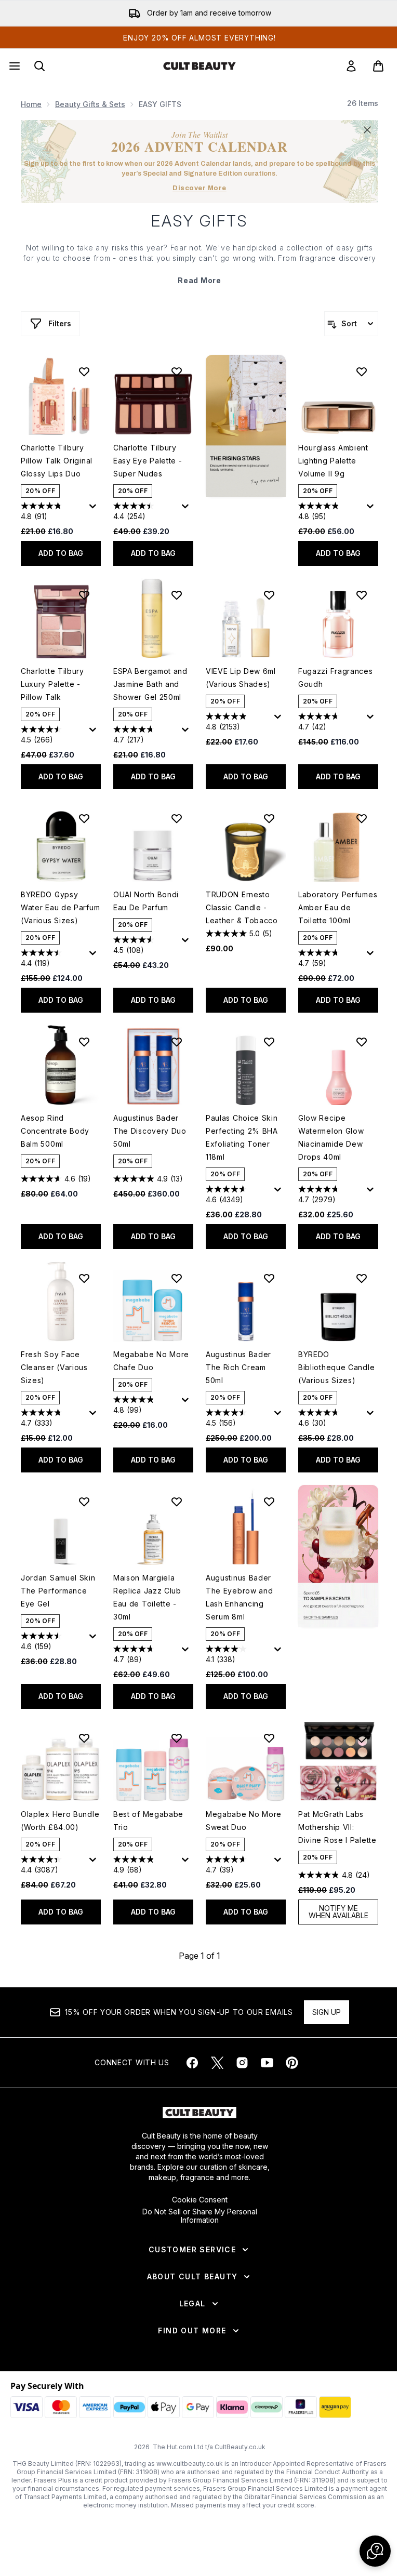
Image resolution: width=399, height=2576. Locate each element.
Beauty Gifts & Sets (90, 104)
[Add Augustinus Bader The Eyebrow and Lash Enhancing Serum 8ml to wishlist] (269, 1502)
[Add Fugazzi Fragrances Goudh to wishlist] (362, 595)
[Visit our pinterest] (292, 2063)
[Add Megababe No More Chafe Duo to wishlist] (177, 1278)
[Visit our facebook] (192, 2063)
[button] (246, 426)
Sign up (327, 2012)
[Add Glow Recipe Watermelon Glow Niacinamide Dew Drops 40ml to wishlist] (362, 1042)
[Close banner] (367, 130)
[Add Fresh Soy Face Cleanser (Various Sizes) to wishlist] (84, 1278)
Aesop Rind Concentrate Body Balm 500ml (55, 1131)
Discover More (199, 188)
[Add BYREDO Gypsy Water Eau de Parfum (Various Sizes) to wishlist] (84, 818)
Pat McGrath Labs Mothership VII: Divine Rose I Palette (337, 1827)
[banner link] (338, 1556)
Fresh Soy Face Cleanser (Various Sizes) (54, 1367)
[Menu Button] (14, 66)
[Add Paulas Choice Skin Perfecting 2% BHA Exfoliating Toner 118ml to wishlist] (269, 1042)
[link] (351, 66)
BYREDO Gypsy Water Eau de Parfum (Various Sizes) (60, 907)
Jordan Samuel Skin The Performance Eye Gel (58, 1591)
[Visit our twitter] (217, 2063)
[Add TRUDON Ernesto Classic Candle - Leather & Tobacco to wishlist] (269, 818)
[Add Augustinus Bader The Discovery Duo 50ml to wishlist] (177, 1042)
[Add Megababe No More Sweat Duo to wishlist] (269, 1738)
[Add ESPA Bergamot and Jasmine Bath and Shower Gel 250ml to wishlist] (177, 595)
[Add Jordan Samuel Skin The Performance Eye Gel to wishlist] (84, 1502)
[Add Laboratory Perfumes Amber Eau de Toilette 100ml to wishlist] (362, 818)
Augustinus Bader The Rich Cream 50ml (238, 1367)
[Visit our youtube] (267, 2063)
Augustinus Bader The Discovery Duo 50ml (150, 1131)
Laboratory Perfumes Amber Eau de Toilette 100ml (338, 907)
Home (31, 104)
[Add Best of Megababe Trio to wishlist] (177, 1738)
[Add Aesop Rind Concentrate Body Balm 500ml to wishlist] (84, 1042)
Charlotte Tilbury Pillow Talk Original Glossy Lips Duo (57, 461)
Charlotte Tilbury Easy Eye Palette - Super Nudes (148, 461)
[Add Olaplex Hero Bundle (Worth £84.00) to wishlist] (84, 1738)
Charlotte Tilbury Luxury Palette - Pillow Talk (52, 684)
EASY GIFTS (199, 221)
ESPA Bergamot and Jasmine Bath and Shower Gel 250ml (150, 684)
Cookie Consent (200, 2200)
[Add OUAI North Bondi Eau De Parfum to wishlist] (177, 818)
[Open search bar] (39, 66)
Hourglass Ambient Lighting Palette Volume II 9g (333, 461)
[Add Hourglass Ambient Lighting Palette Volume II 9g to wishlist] (362, 371)
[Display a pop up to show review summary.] (95, 509)
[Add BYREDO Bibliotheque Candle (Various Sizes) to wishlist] (362, 1278)
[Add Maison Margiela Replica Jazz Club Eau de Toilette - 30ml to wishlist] (177, 1502)
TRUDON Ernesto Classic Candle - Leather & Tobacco (242, 907)
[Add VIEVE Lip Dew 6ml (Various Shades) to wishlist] (269, 595)
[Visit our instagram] (242, 2063)
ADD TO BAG (61, 553)
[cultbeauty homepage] (199, 66)
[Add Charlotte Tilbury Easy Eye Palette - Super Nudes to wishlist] (177, 371)
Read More (199, 280)
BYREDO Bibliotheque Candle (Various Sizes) (336, 1367)
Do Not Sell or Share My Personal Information (200, 2216)
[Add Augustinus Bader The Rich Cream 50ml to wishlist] (269, 1278)
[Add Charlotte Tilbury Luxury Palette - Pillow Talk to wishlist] (84, 595)
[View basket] (378, 66)
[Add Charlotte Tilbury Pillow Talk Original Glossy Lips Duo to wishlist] (84, 371)
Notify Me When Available (338, 1912)
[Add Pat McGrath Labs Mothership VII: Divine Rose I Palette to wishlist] (362, 1738)
